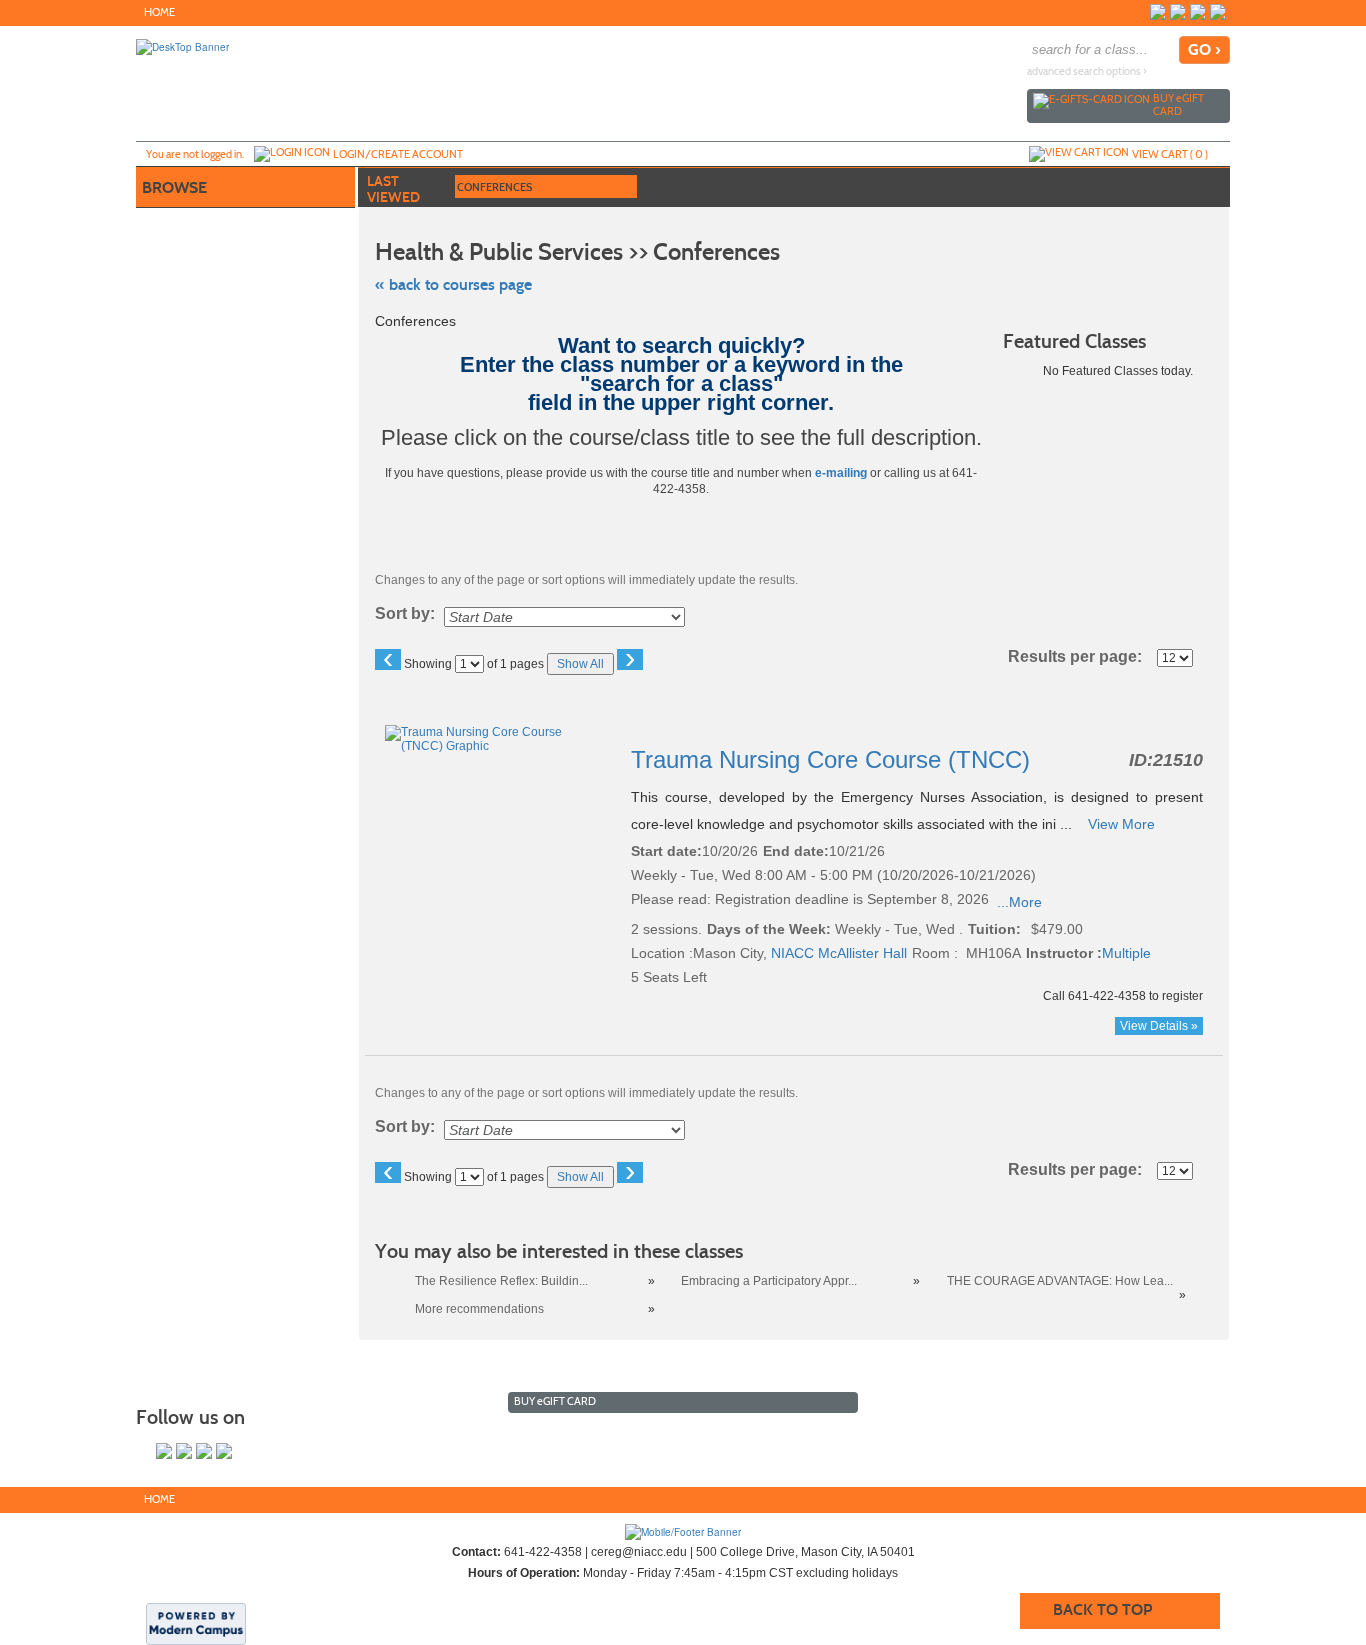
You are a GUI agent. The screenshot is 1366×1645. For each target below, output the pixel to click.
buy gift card (1178, 104)
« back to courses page (453, 284)
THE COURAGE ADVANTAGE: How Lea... (1060, 1281)
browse (174, 187)
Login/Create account (398, 154)
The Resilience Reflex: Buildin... (501, 1281)
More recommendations (479, 1309)
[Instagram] (1178, 12)
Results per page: (1081, 657)
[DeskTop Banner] (182, 46)
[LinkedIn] (1218, 12)
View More (1121, 824)
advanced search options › (1087, 71)
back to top (1102, 1609)
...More (1019, 902)
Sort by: (405, 614)
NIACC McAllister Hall (839, 953)
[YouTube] (1198, 12)
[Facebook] (1158, 12)
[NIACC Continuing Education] (683, 1531)
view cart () (1170, 154)
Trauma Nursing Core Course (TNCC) (834, 759)
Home (159, 12)
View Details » (1159, 1026)
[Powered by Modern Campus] (196, 1623)
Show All (580, 664)
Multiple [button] (1126, 953)
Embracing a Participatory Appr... (769, 1281)
